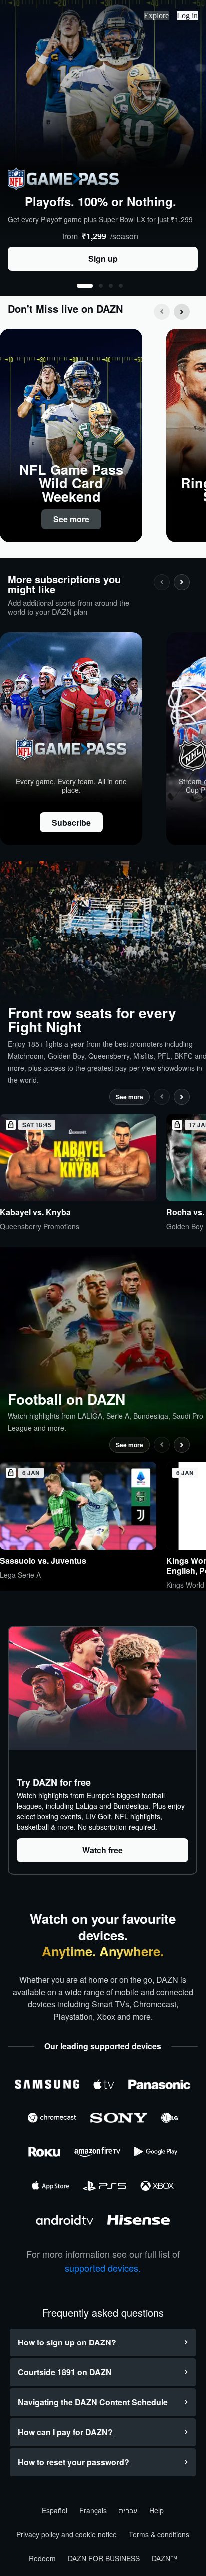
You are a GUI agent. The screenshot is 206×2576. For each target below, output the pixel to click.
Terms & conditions (159, 2534)
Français (93, 2510)
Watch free (103, 1850)
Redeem (42, 2558)
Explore (156, 16)
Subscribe (71, 822)
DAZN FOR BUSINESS (104, 2558)
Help (157, 2510)
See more (71, 519)
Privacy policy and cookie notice (67, 2534)
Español (55, 2510)
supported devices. (103, 2268)
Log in (187, 16)
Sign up (103, 259)
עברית (128, 2510)
